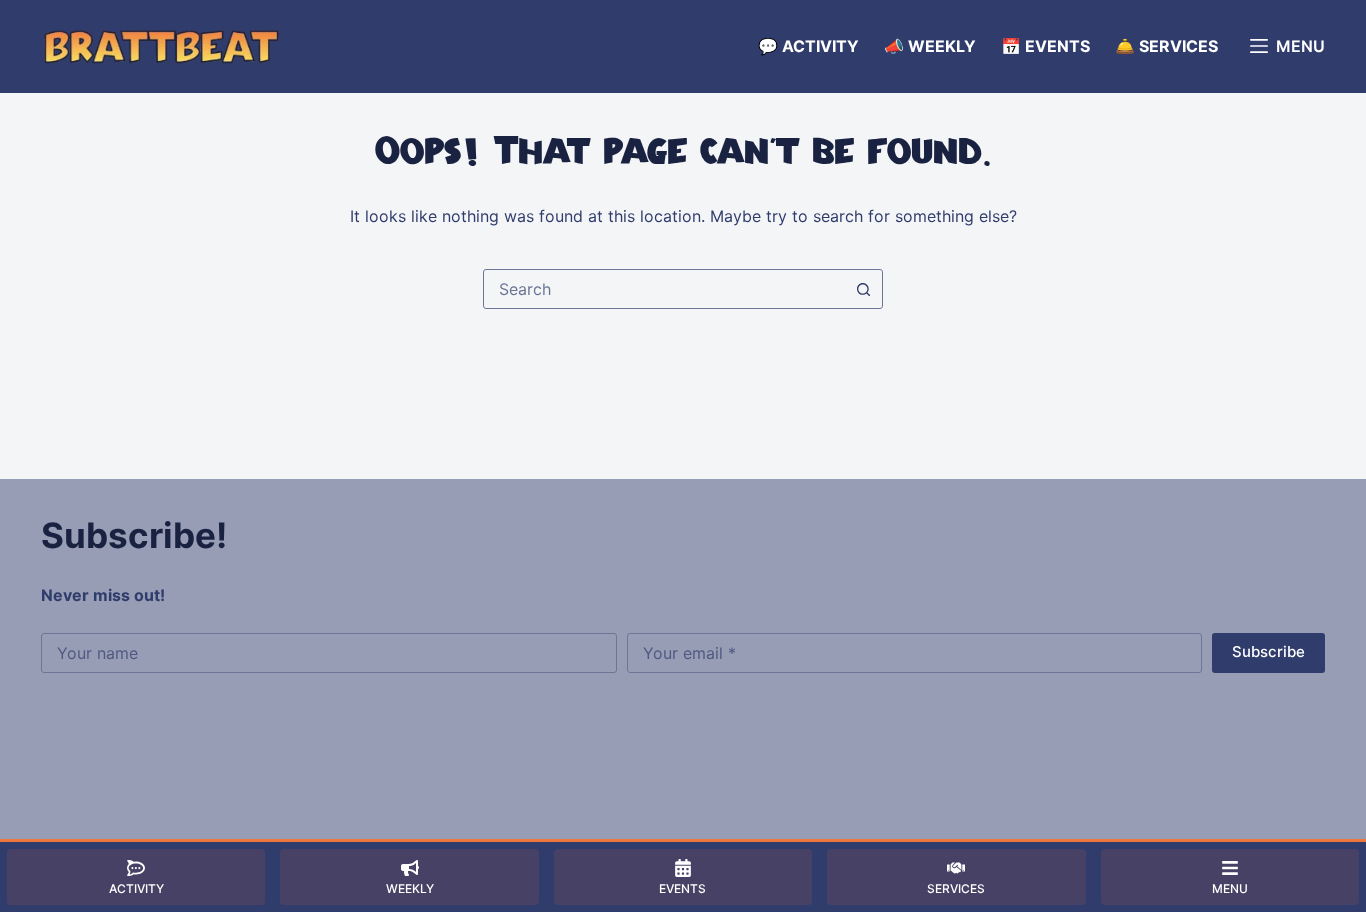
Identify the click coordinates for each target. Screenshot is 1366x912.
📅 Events (1045, 46)
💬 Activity (808, 46)
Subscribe (1268, 651)
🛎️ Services (1166, 46)
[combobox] (664, 289)
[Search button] (863, 289)
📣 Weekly (930, 46)
